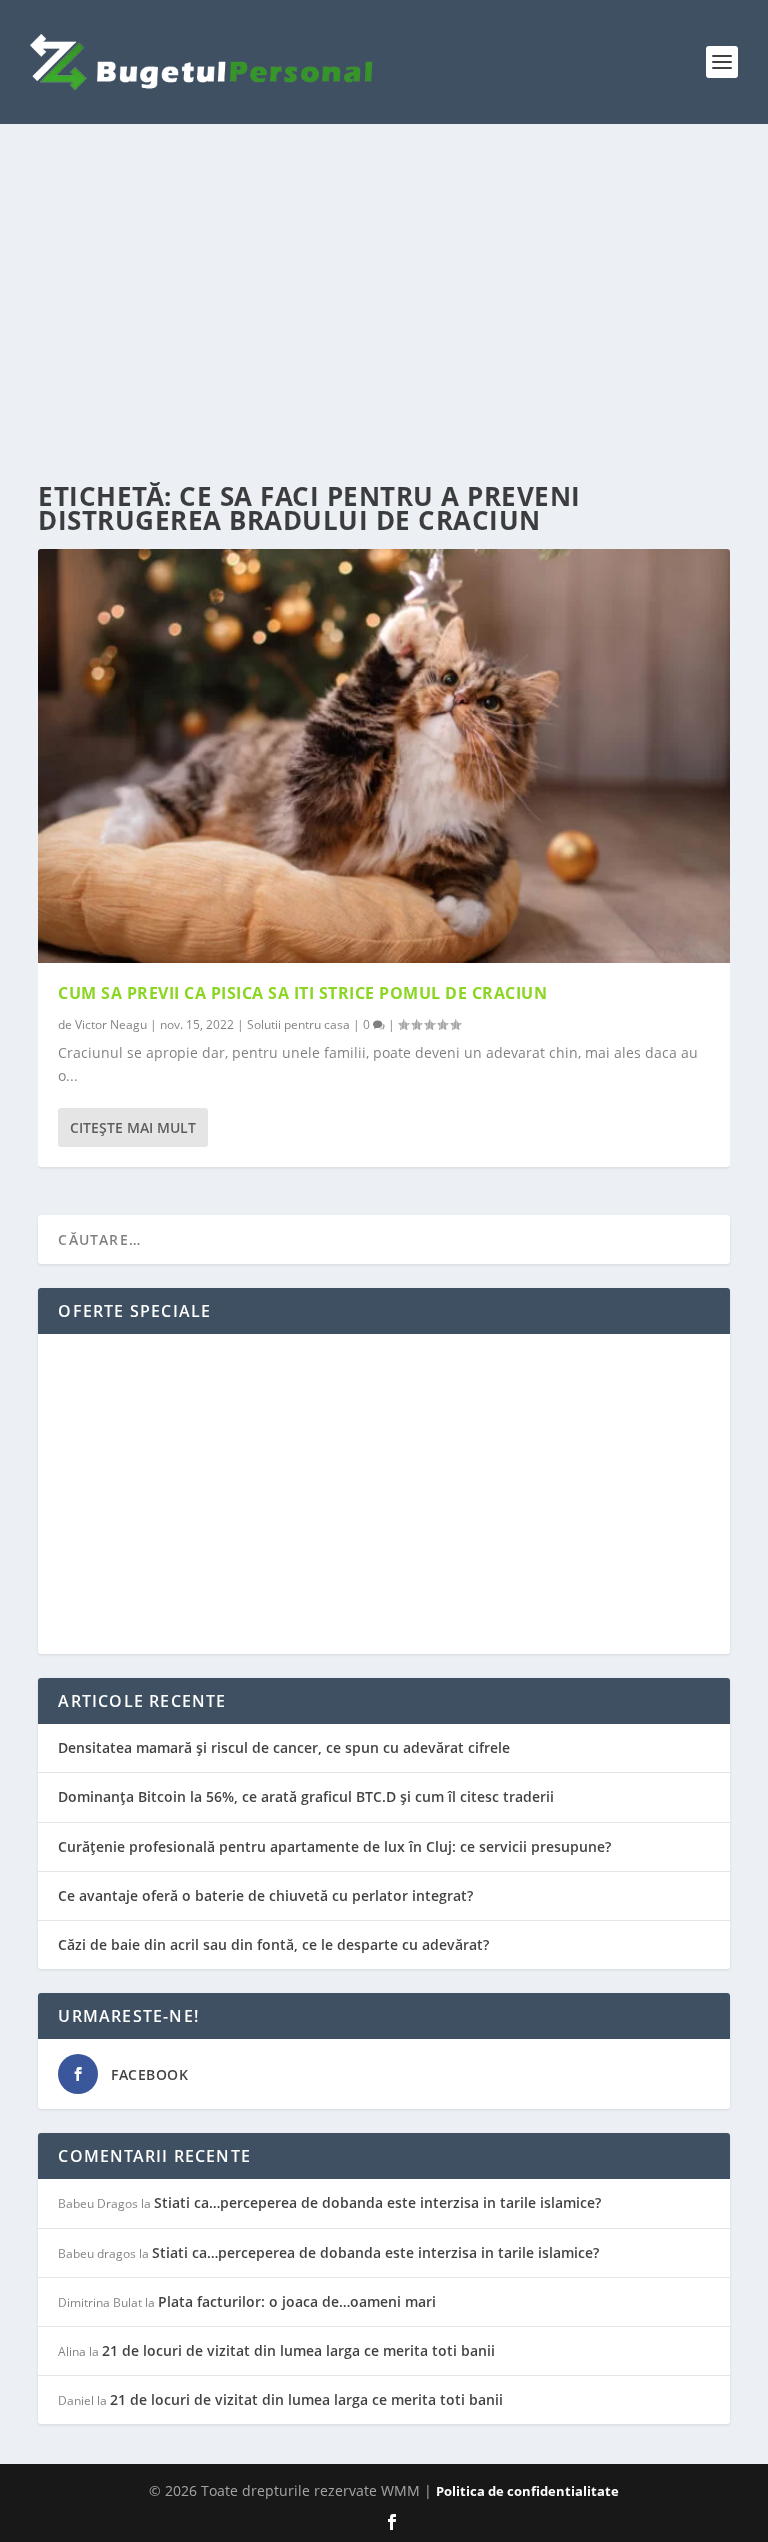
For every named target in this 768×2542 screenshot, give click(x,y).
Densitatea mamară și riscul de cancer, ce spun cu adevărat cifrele (284, 1747)
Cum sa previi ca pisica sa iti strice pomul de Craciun (302, 993)
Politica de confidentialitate (527, 2491)
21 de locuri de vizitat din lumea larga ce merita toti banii (298, 2350)
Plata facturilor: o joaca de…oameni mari (297, 2301)
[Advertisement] (383, 304)
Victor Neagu (111, 1024)
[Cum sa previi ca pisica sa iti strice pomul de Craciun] (383, 756)
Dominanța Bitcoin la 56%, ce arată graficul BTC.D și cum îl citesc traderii (306, 1796)
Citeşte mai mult (133, 1127)
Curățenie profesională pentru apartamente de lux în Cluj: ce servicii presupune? (334, 1846)
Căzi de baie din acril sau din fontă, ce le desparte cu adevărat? (273, 1944)
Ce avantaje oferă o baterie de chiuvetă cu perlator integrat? (265, 1895)
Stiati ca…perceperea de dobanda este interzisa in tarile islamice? (377, 2202)
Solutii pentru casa (298, 1024)
